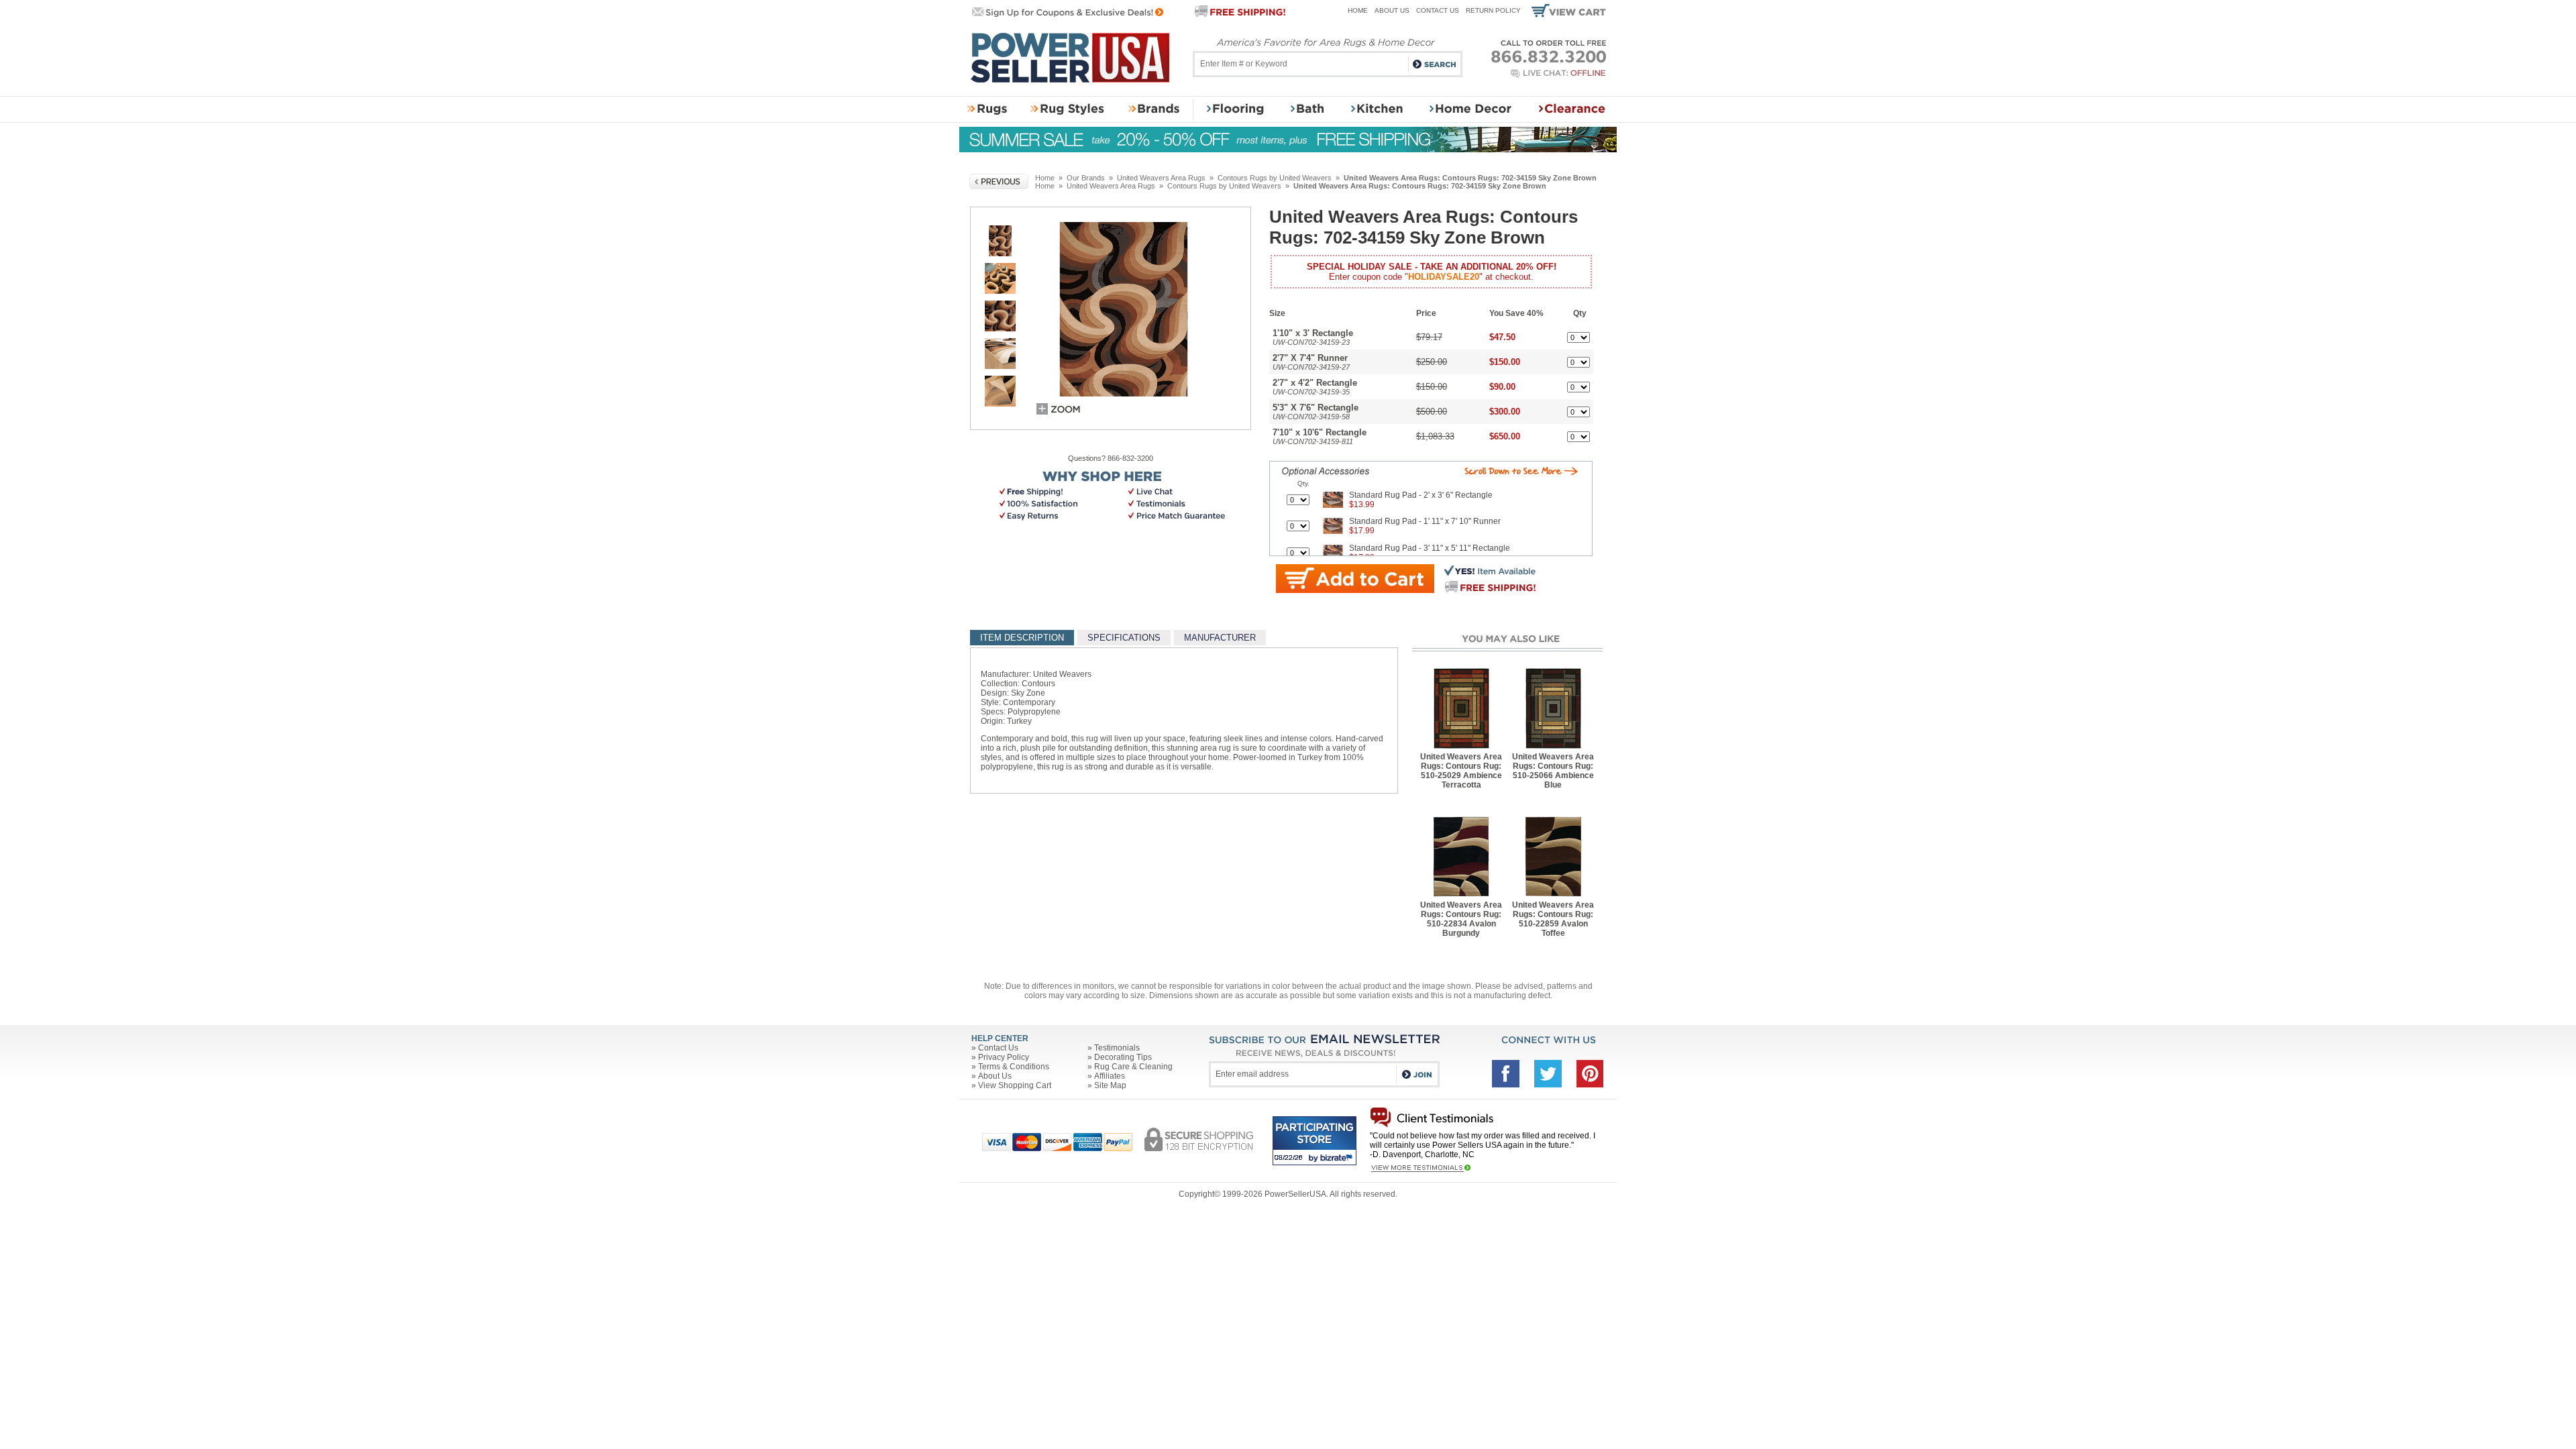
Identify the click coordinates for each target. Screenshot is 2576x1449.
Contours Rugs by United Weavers (1275, 178)
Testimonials (1117, 1048)
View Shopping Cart (1015, 1085)
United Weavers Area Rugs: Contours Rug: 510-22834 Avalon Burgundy (1461, 919)
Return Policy (1493, 10)
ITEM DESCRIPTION (1022, 638)
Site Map (1110, 1085)
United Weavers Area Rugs (1161, 178)
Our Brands (1086, 178)
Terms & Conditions (1014, 1067)
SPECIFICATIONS (1124, 638)
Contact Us (1438, 10)
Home (1358, 10)
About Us (1392, 10)
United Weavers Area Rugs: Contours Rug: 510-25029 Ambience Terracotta (1461, 771)
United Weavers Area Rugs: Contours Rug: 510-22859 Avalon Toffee (1553, 919)
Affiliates (1110, 1076)
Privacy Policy (1004, 1057)
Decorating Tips (1123, 1057)
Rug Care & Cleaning (1133, 1067)
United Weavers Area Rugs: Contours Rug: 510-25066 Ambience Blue (1553, 771)
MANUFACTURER (1220, 638)
